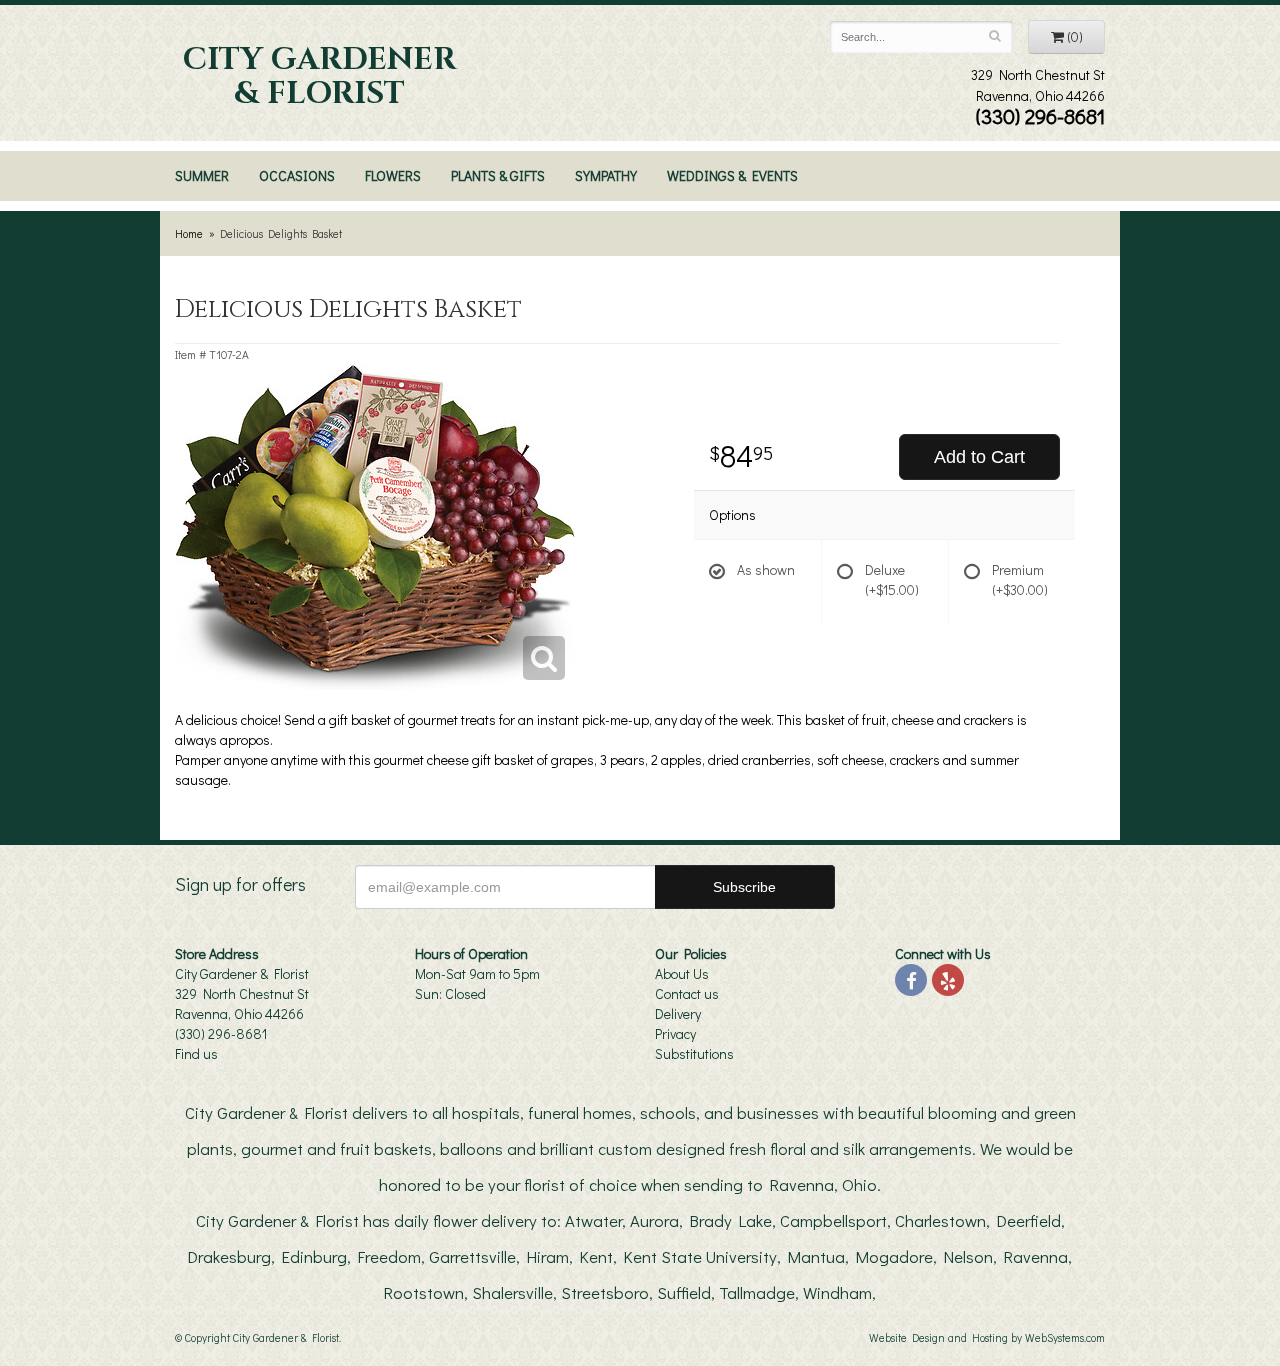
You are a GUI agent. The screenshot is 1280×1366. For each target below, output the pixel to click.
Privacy (675, 1033)
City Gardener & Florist (319, 77)
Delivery (678, 1013)
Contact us (687, 993)
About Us (682, 973)
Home (189, 233)
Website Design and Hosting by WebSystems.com (987, 1337)
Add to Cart (979, 457)
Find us (196, 1053)
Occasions (297, 175)
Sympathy (606, 175)
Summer (202, 175)
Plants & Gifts (498, 175)
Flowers (393, 175)
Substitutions (694, 1053)
